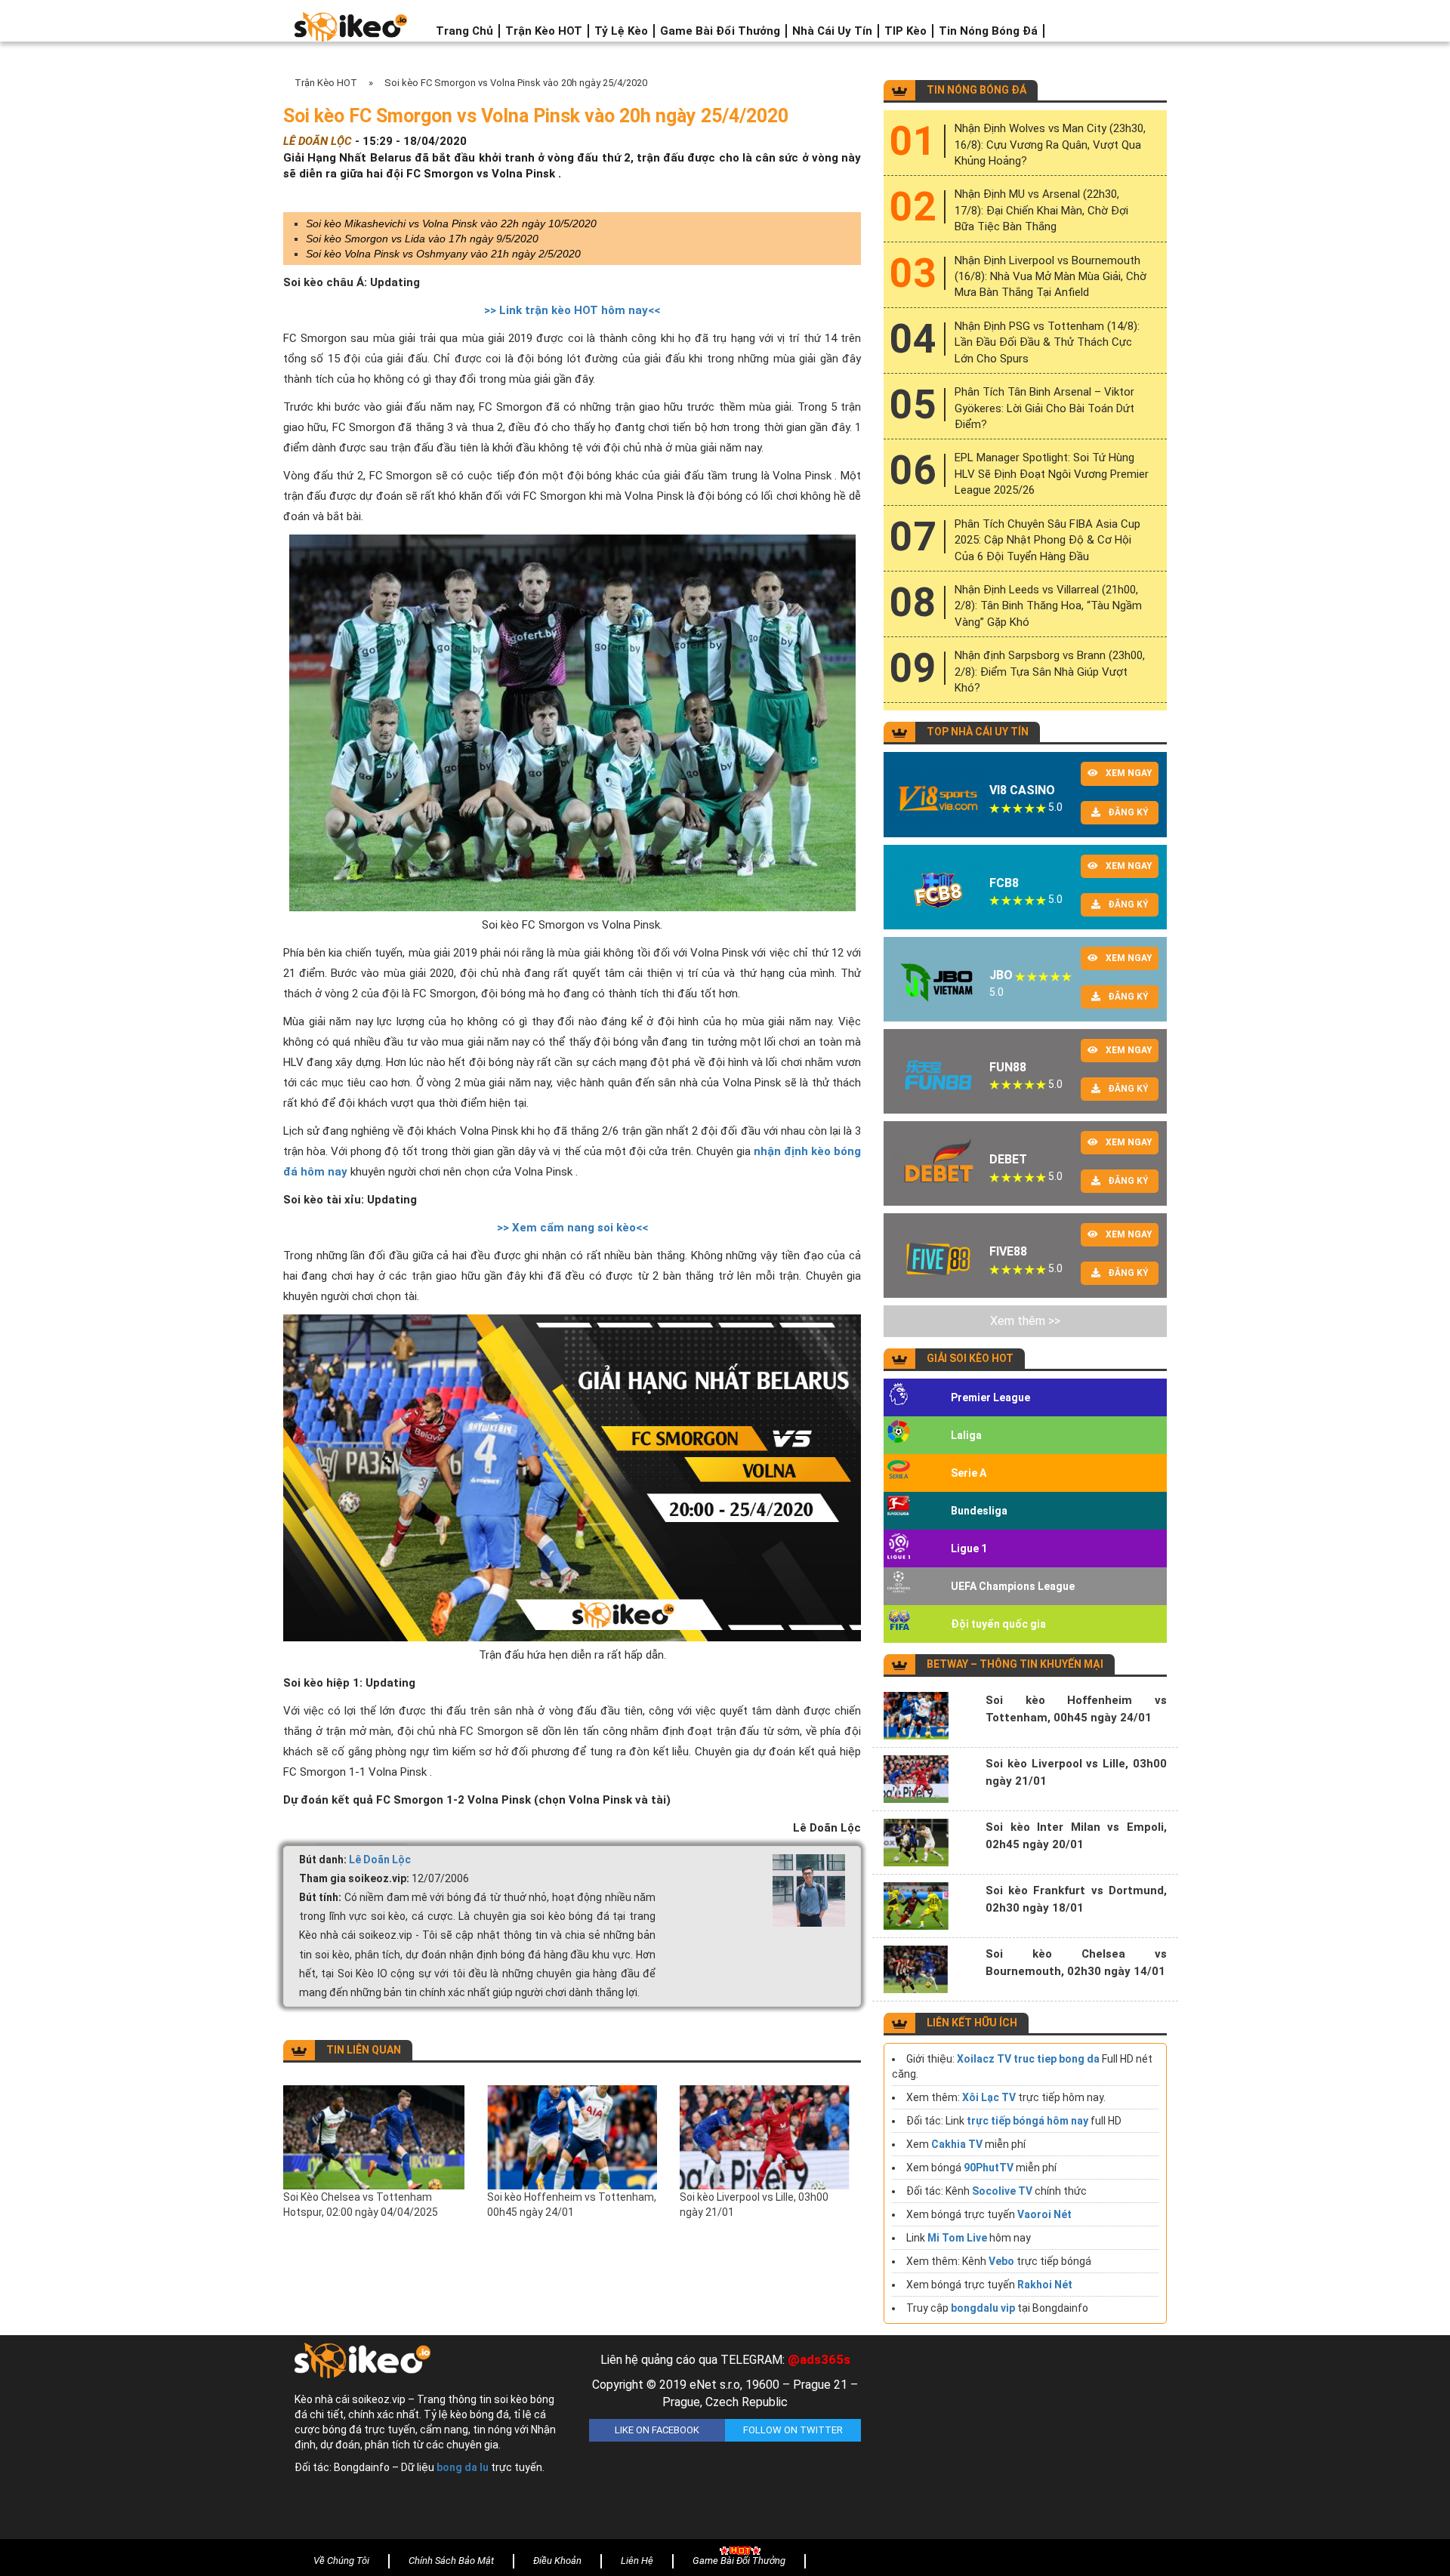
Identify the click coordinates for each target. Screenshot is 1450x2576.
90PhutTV (989, 2168)
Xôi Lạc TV (989, 2097)
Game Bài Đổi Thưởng (720, 31)
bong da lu (463, 2467)
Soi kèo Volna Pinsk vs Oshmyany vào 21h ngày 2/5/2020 (443, 254)
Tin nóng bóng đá (988, 31)
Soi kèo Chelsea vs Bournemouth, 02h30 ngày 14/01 (1076, 1963)
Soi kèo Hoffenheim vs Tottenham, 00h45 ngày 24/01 (572, 2205)
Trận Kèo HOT (544, 31)
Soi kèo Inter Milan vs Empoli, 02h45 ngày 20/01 (1076, 1836)
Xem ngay (1129, 773)
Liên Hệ (637, 2561)
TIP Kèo (905, 31)
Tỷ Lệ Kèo (621, 31)
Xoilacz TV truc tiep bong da (1028, 2059)
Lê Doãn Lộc (380, 1860)
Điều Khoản (557, 2561)
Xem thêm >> (1025, 1321)
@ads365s (819, 2359)
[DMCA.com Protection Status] (1020, 2441)
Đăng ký (1128, 812)
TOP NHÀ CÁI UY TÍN (978, 732)
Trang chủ (464, 31)
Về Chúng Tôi (341, 2561)
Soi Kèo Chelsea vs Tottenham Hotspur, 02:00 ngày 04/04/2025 (361, 2205)
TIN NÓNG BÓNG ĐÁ (976, 90)
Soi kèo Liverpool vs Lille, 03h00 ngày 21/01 (754, 2205)
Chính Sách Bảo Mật (451, 2561)
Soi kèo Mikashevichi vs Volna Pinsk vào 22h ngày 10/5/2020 (451, 223)
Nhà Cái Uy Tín (832, 31)
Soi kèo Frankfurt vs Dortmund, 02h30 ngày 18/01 (1076, 1899)
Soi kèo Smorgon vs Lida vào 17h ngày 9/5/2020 (422, 239)
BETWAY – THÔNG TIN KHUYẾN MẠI (1015, 1664)
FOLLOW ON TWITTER (793, 2430)
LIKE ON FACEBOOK (657, 2430)
